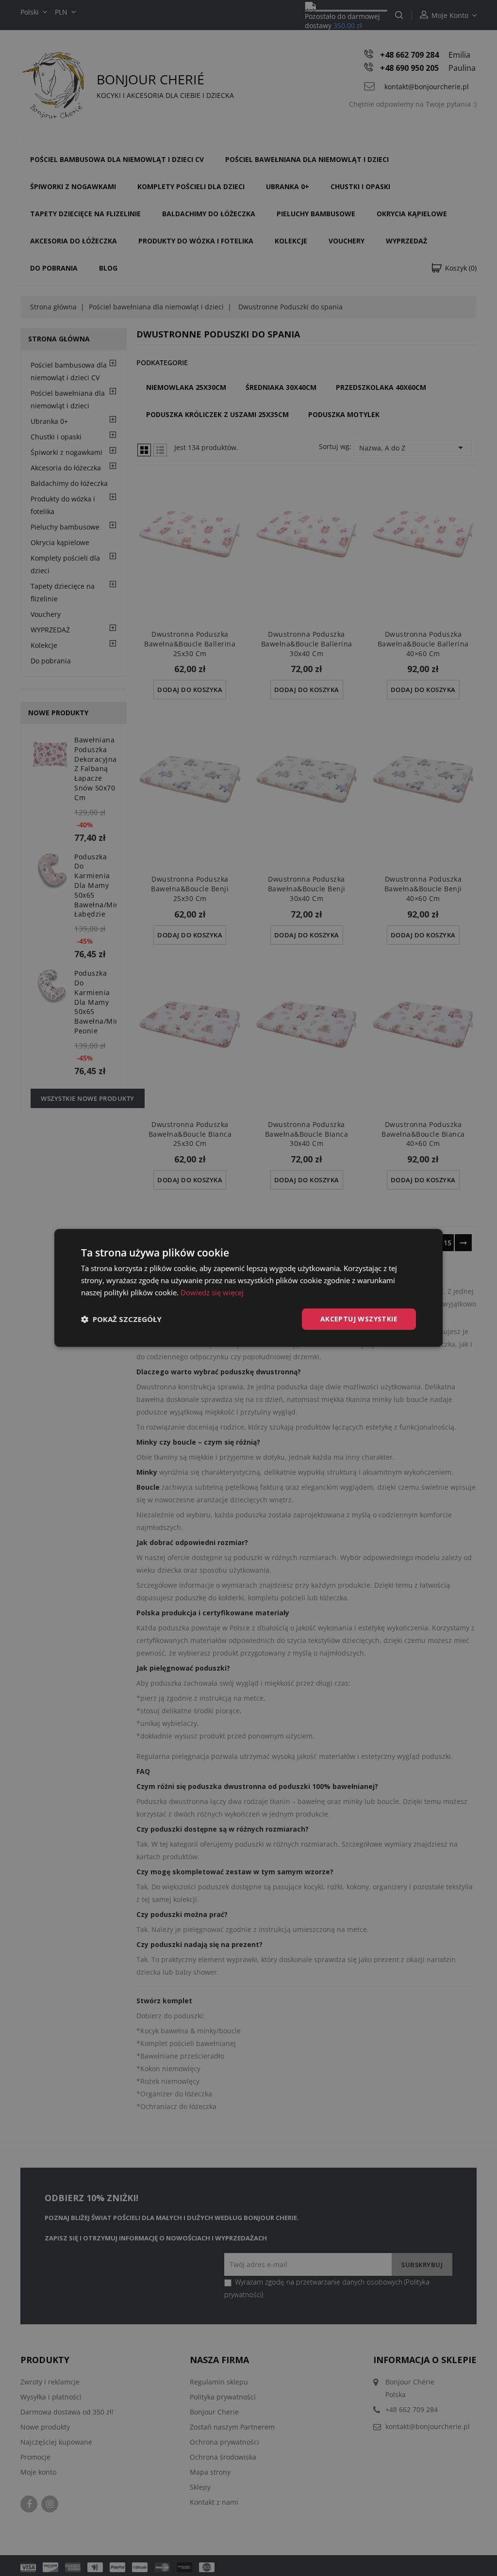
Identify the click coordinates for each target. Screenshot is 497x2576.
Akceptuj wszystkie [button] (359, 1319)
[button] (121, 1319)
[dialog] (248, 1288)
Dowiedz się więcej (212, 1292)
